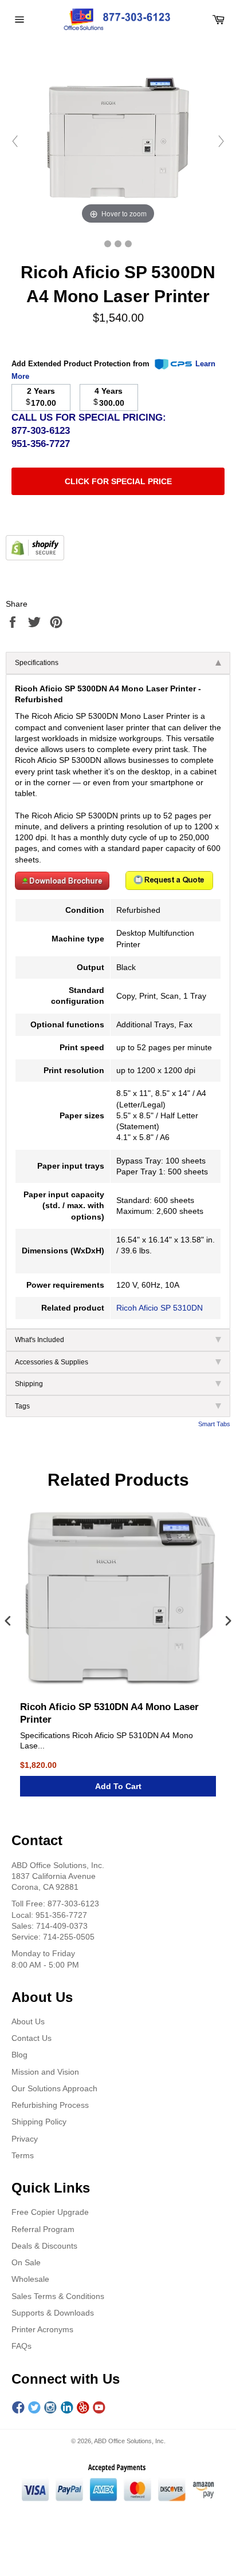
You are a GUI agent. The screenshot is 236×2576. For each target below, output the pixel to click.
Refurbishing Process (50, 2105)
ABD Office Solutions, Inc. (130, 2441)
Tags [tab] (22, 1406)
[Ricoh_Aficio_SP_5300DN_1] (118, 244)
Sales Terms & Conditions (58, 2296)
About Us (28, 2021)
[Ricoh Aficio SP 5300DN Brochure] (62, 887)
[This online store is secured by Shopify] (35, 557)
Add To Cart (118, 1786)
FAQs (21, 2346)
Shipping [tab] (29, 1384)
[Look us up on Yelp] (83, 2408)
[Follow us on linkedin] (67, 2408)
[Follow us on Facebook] (18, 2408)
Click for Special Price (118, 481)
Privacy (25, 2139)
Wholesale (30, 2279)
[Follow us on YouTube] (99, 2408)
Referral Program (43, 2229)
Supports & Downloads (53, 2313)
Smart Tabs (214, 1424)
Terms (23, 2155)
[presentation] (8, 1622)
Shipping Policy (39, 2122)
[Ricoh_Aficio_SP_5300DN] (108, 244)
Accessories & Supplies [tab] (52, 1362)
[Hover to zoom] (118, 141)
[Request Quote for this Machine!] (169, 887)
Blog (19, 2055)
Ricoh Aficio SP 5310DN (160, 1308)
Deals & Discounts (44, 2246)
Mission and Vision (45, 2072)
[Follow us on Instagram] (50, 2408)
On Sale (26, 2262)
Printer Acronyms (42, 2329)
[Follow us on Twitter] (34, 2408)
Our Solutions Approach (54, 2088)
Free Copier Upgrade (50, 2212)
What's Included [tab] (40, 1340)
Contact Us (32, 2038)
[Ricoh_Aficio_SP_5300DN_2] (128, 244)
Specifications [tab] (37, 663)
